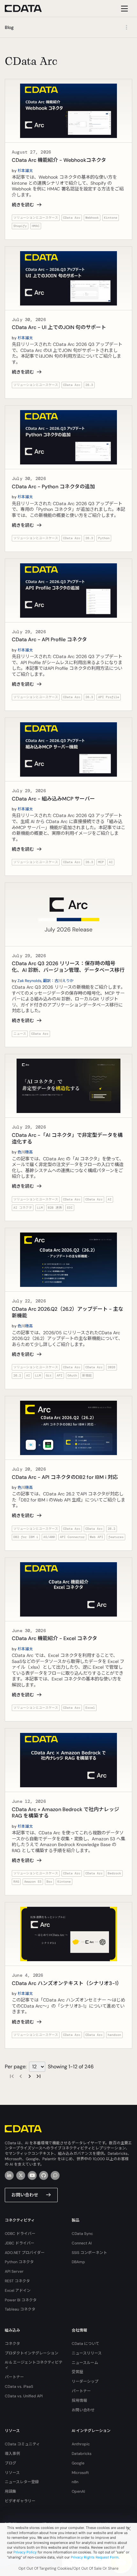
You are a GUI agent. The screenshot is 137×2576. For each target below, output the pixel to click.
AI (111, 862)
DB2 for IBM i (26, 1537)
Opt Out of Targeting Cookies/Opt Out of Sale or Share (68, 2568)
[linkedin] (9, 2175)
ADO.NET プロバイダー (25, 2253)
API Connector (72, 1537)
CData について (86, 2344)
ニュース (20, 1034)
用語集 (11, 2491)
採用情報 (79, 2401)
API (60, 1375)
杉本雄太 (25, 171)
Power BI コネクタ (21, 2300)
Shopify (20, 226)
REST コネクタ (17, 2281)
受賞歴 (77, 2372)
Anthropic (81, 2444)
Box (49, 1882)
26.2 (17, 1375)
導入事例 (12, 2454)
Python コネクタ (19, 2262)
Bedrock (114, 1873)
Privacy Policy (25, 2552)
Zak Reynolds (29, 981)
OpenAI (78, 2491)
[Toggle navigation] (123, 8)
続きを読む (23, 205)
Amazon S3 (33, 1882)
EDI (70, 1208)
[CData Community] (55, 2175)
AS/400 (49, 1537)
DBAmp (78, 2262)
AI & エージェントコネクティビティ (34, 2365)
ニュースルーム (85, 2363)
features (116, 1537)
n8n (75, 2482)
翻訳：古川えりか (58, 981)
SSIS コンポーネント (89, 2253)
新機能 (87, 1375)
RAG (16, 1882)
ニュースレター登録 (22, 2482)
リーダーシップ (85, 2381)
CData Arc (72, 218)
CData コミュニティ (22, 2444)
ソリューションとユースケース (36, 218)
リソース (12, 2473)
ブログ (11, 2463)
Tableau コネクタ (20, 2309)
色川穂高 (25, 1152)
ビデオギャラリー (20, 2501)
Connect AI (82, 2243)
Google (78, 2463)
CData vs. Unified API (24, 2396)
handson (114, 2035)
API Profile (109, 697)
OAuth (72, 1375)
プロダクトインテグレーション (32, 2353)
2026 (112, 1367)
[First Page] (12, 2076)
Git (49, 1375)
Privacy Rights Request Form (95, 2557)
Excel (90, 1708)
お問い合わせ (25, 2195)
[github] (44, 2175)
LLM (40, 1208)
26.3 (89, 385)
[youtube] (32, 2175)
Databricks (82, 2454)
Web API (97, 1537)
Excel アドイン (18, 2291)
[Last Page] (39, 2076)
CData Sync (82, 2234)
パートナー (14, 2377)
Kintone (111, 218)
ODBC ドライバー (20, 2234)
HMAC (36, 226)
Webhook (92, 218)
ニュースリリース (87, 2353)
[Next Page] (30, 2076)
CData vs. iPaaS (19, 2387)
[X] (21, 2175)
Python (104, 538)
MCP (101, 862)
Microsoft (80, 2473)
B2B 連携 (55, 1208)
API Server (14, 2271)
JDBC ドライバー (20, 2243)
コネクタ (12, 2344)
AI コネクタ (23, 1208)
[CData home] (28, 8)
